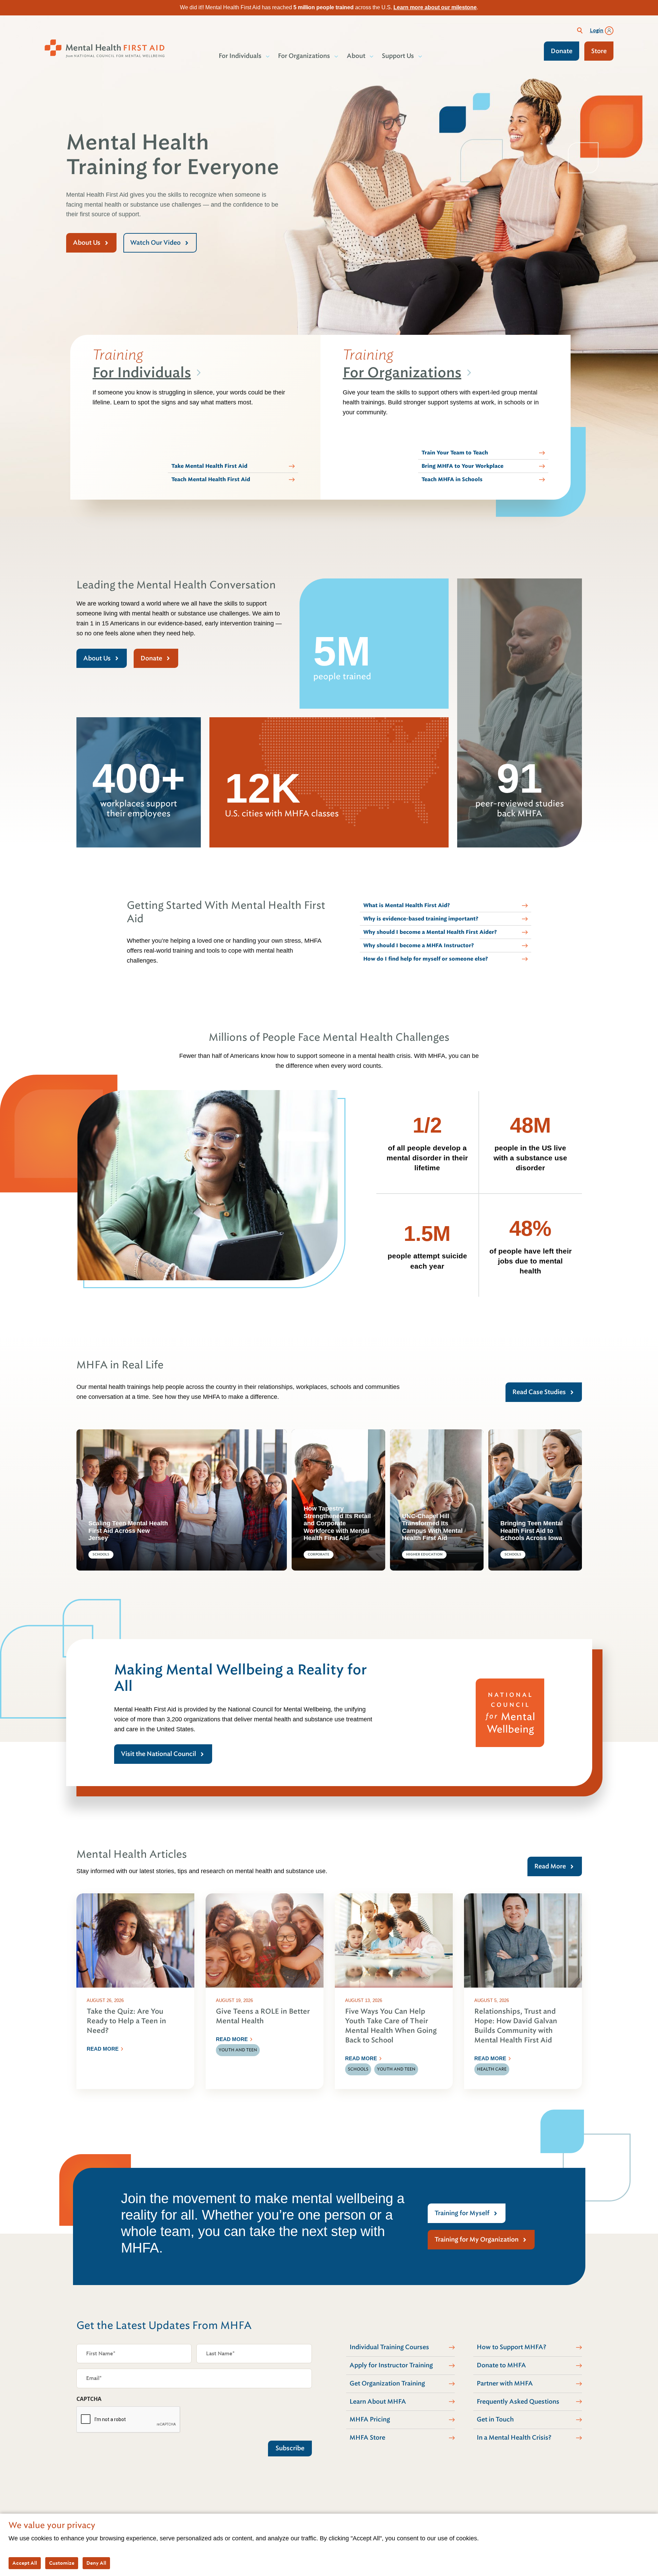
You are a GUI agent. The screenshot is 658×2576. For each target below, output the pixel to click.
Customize (62, 2563)
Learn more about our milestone (435, 7)
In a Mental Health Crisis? (514, 2438)
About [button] (356, 56)
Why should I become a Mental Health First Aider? (430, 932)
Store (599, 51)
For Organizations (402, 373)
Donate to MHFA (501, 2365)
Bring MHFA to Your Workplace (462, 466)
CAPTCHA (89, 2399)
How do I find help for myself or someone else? (426, 959)
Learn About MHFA (378, 2402)
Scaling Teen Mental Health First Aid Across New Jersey (128, 1531)
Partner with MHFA (505, 2383)
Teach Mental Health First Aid (211, 479)
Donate (562, 51)
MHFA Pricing (370, 2419)
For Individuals (142, 373)
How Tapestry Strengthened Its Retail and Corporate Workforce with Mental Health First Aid (337, 1523)
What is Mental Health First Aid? (407, 905)
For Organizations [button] (304, 56)
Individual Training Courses (389, 2347)
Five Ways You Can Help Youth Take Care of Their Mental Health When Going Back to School (391, 2026)
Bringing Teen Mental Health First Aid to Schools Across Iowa (532, 1531)
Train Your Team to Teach (455, 453)
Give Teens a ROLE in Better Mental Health (263, 2016)
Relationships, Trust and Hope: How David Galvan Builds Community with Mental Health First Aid (516, 2026)
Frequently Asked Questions (518, 2402)
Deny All (96, 2563)
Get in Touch (495, 2419)
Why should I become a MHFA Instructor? (419, 945)
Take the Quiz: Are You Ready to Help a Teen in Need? (126, 2021)
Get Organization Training (387, 2383)
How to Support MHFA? (511, 2347)
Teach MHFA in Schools (452, 479)
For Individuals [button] (240, 56)
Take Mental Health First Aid (209, 466)
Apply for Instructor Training (391, 2365)
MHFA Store (367, 2438)
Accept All (25, 2563)
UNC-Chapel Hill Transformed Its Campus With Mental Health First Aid (432, 1527)
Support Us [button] (398, 56)
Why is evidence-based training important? (421, 919)
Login (597, 30)
